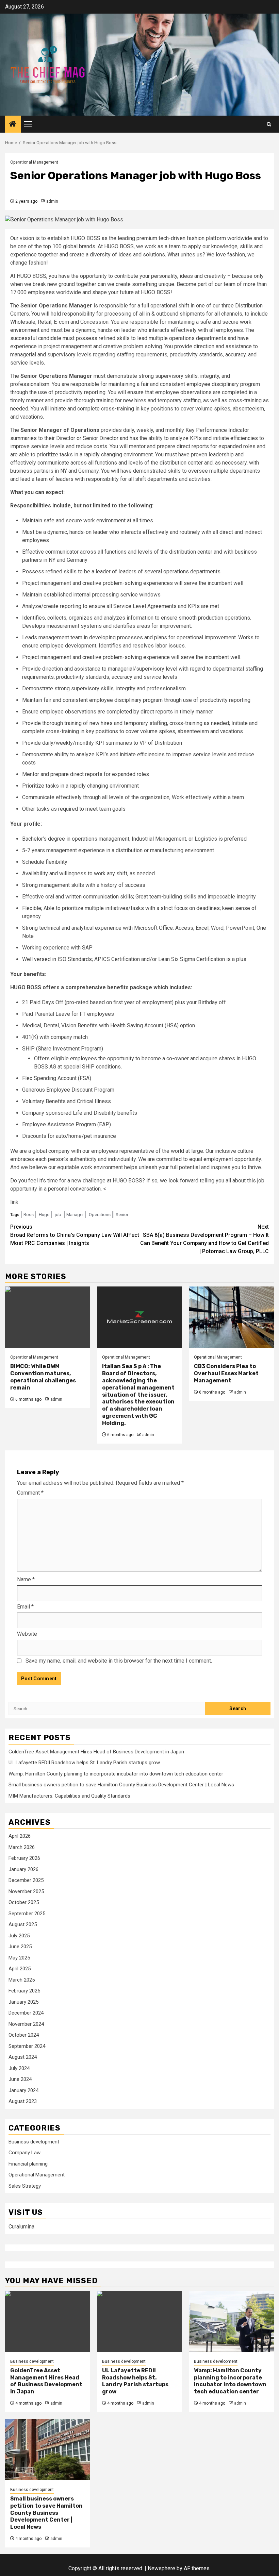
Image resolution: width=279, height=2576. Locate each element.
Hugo (44, 1215)
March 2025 (22, 1980)
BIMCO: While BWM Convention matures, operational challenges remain (43, 1377)
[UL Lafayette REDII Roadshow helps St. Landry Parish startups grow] (139, 2321)
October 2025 (24, 1902)
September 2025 (27, 1914)
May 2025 (19, 1958)
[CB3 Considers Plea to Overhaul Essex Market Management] (231, 1317)
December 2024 (26, 2013)
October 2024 (24, 2035)
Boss (29, 1215)
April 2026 (20, 1836)
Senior (122, 1215)
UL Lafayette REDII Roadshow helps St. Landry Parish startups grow (84, 1763)
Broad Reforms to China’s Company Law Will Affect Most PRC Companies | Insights (75, 1235)
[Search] (269, 124)
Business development (34, 2142)
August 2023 (23, 2101)
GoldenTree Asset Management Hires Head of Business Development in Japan (96, 1752)
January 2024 (23, 2090)
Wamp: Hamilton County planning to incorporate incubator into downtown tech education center (116, 1774)
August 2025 (23, 1924)
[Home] (13, 124)
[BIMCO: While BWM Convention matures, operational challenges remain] (48, 1317)
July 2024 (19, 2068)
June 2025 (20, 1947)
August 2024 (23, 2057)
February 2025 (24, 1991)
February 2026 (24, 1858)
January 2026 (23, 1869)
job (58, 1215)
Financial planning (28, 2164)
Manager (75, 1215)
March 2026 (22, 1847)
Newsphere (161, 2568)
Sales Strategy (25, 2186)
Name (26, 1579)
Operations (100, 1215)
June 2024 (20, 2079)
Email (25, 1607)
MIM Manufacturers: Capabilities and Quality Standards (69, 1796)
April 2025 (20, 1969)
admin (52, 201)
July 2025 (19, 1936)
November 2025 (26, 1891)
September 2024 (27, 2046)
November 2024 (26, 2024)
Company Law (24, 2153)
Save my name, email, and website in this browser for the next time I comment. (119, 1661)
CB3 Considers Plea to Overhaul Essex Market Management (226, 1373)
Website (27, 1634)
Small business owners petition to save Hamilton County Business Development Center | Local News (121, 1785)
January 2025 (23, 2002)
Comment (30, 1493)
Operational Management (34, 162)
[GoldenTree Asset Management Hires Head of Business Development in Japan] (48, 2321)
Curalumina (21, 2227)
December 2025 (26, 1880)
